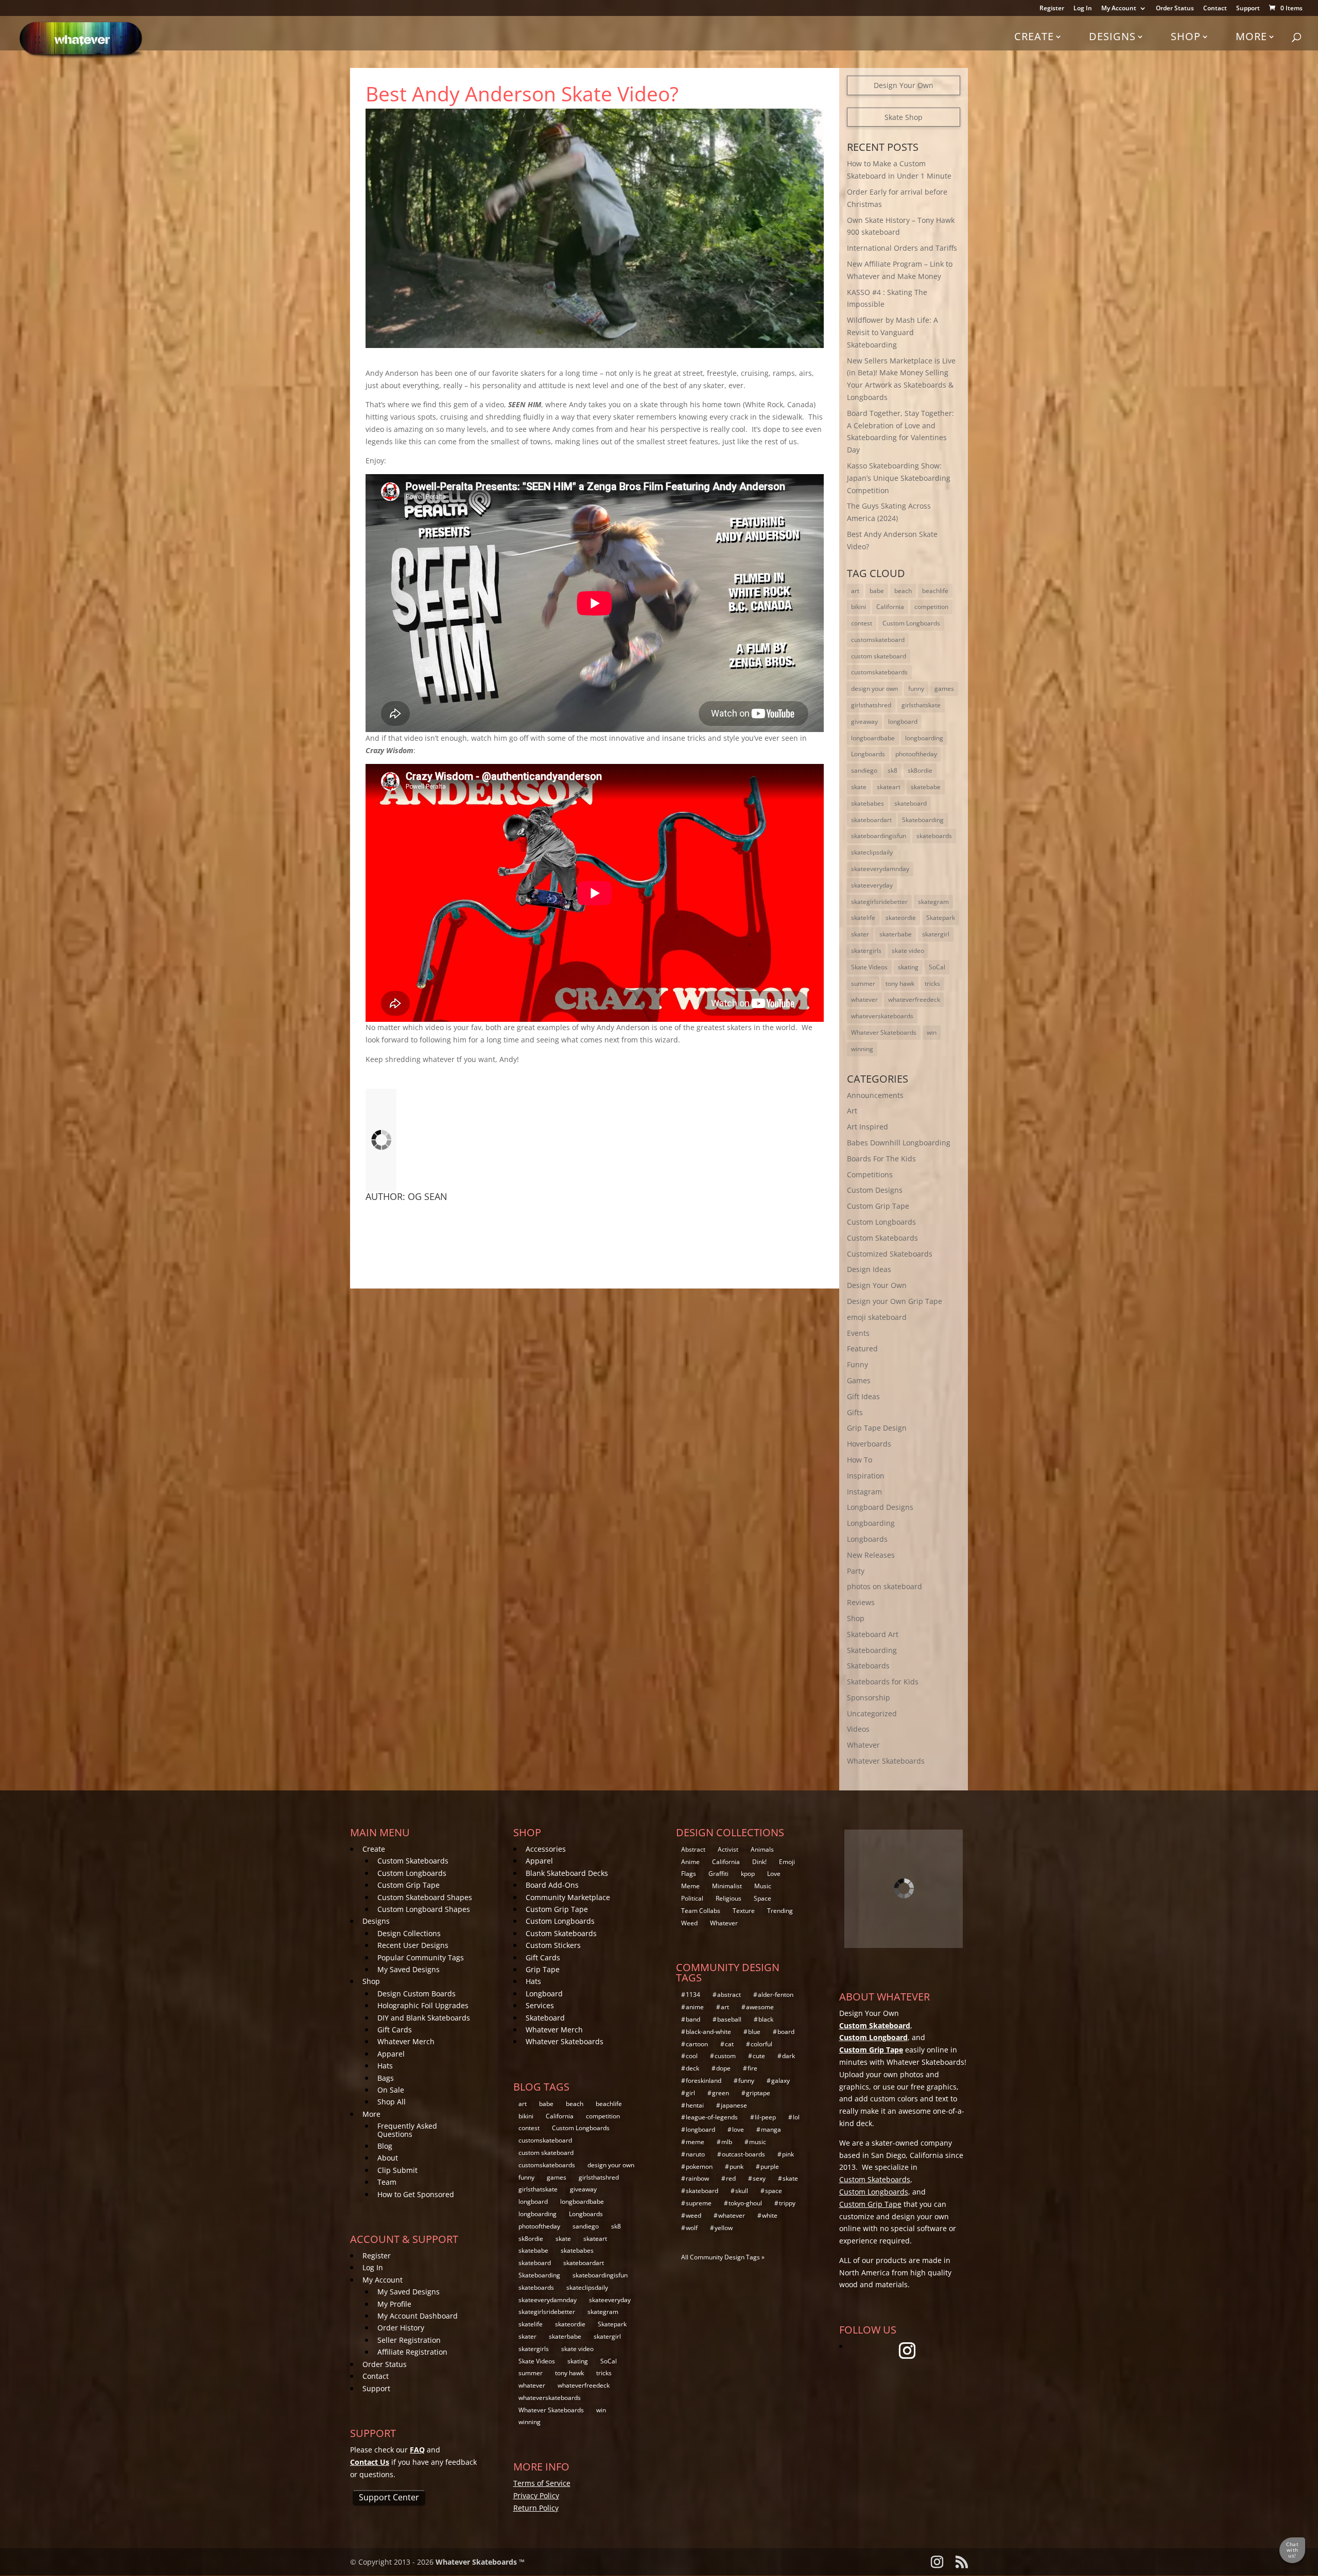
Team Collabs (701, 1911)
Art (852, 1111)
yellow (724, 2228)
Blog (385, 2146)
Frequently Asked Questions (407, 2130)
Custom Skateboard (875, 2025)
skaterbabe (896, 934)
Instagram (864, 1492)
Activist (728, 1849)
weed (693, 2215)
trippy (787, 2203)
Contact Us (370, 2462)
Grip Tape (543, 1969)
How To (860, 1460)
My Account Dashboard (418, 2316)
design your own (874, 689)
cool (692, 2056)
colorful (761, 2044)
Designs (1112, 36)
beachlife (935, 591)
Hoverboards (869, 1444)
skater (860, 934)
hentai (695, 2105)
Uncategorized (872, 1713)
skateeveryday (872, 885)
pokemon (699, 2166)
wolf (692, 2228)
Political (692, 1898)
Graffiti (718, 1874)
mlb (727, 2142)
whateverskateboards (882, 1016)
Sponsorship (869, 1698)
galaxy (781, 2081)
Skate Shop (904, 117)
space (774, 2191)
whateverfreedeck (914, 999)
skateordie (901, 918)
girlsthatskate (921, 705)
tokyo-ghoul (745, 2203)
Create (1034, 36)
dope (723, 2068)
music (758, 2142)
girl (690, 2093)
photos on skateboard (885, 1586)
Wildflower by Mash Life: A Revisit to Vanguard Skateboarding (892, 332)
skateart (889, 787)
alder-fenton (776, 1995)
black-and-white (708, 2032)
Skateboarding (923, 820)
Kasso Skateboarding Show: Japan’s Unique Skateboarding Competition (899, 478)
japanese (734, 2105)
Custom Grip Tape (878, 1206)
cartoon (697, 2044)
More (1251, 36)
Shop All (392, 2102)
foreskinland (704, 2081)
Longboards (868, 754)
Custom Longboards (911, 623)
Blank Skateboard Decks (567, 1873)
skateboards (934, 836)
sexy (759, 2178)
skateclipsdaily (872, 852)
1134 (693, 1995)
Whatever (863, 1745)
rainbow (697, 2178)
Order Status (1175, 9)
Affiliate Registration (412, 2352)
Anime (690, 1862)
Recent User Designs (413, 1945)
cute (759, 2056)
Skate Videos (869, 967)
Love (774, 1874)
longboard (903, 721)
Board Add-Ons (552, 1885)
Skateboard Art (873, 1634)
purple (770, 2166)
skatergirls (866, 951)
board (786, 2032)
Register (1052, 9)
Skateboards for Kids (883, 1682)
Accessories (546, 1849)
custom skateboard (879, 656)
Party (856, 1571)
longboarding (924, 738)
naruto (695, 2154)
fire (752, 2068)
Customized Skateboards (890, 1254)
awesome (760, 2007)
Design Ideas (869, 1269)
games (944, 689)
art (855, 591)
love (738, 2129)
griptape (758, 2093)
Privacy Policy (536, 2495)
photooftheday (916, 754)
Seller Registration (409, 2340)
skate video (908, 951)
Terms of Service (542, 2483)
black (766, 2019)
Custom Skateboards (882, 1238)
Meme (690, 1886)
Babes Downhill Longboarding (899, 1143)
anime (695, 2007)
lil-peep (765, 2117)
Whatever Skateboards (884, 1032)
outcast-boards (743, 2154)
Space (762, 1898)
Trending (780, 1911)
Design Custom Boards (417, 1994)
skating (908, 967)
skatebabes (868, 803)
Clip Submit (397, 2170)
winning (862, 1049)
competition (931, 607)
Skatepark (941, 918)
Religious (729, 1898)
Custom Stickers (553, 1945)
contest (862, 623)
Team (387, 2182)
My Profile (394, 2304)
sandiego (864, 770)
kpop (748, 1874)
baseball (729, 2019)
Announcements (875, 1095)
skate (859, 787)
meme (695, 2142)
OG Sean (428, 1196)
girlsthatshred (871, 705)
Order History (401, 2328)
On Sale (391, 2090)
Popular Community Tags (421, 1957)
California (890, 607)
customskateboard (878, 640)
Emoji (787, 1862)
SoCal (937, 967)
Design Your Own (904, 85)
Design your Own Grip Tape (895, 1301)
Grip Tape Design (877, 1428)
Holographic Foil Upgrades (423, 2005)
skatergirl (936, 934)
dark (788, 2056)
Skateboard (545, 2018)
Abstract (693, 1849)
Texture (744, 1911)
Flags (689, 1874)
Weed (689, 1923)
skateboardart (871, 820)
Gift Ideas (863, 1396)
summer (863, 984)
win (932, 1032)
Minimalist (727, 1886)
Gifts (855, 1412)
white (770, 2215)
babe (877, 591)
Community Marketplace (568, 1897)
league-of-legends (712, 2117)
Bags (386, 2078)
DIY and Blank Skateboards (424, 2018)
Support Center (389, 2497)
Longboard (544, 1994)
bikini (859, 607)
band (693, 2019)
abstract (729, 1995)
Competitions (870, 1174)
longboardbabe (873, 738)
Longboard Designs (880, 1507)
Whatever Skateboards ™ (480, 2562)
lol (796, 2117)
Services (540, 2005)
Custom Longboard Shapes (424, 1909)
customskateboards (879, 672)
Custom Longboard (873, 2037)
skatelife (863, 918)
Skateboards (868, 1666)
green (721, 2093)
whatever (864, 999)
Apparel (391, 2054)
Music (763, 1886)
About (388, 2158)
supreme (699, 2203)
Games (859, 1380)
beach (903, 591)
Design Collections (409, 1933)
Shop (1186, 36)
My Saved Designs (409, 1969)
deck (692, 2068)
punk (736, 2166)
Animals (762, 1849)
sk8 (892, 770)
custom (725, 2056)
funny (916, 689)
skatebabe (926, 787)
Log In (1083, 9)
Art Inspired (868, 1127)
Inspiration (866, 1476)
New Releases (871, 1555)
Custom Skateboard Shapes (425, 1897)
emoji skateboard (877, 1317)
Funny (857, 1364)
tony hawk (900, 984)
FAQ (417, 2450)
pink (788, 2154)
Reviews (861, 1602)
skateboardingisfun (879, 836)
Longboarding (871, 1523)
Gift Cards (395, 2030)
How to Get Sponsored (416, 2194)
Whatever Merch (406, 2041)
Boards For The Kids (881, 1159)
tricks (932, 984)
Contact (1215, 9)
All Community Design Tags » (723, 2257)
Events (858, 1333)
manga (771, 2129)
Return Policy (536, 2508)
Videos (858, 1729)
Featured (862, 1348)
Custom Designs (875, 1190)
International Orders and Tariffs (902, 248)
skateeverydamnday (880, 869)
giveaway (864, 721)
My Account (1119, 9)
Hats (385, 2066)
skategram (933, 902)
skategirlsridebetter (879, 902)
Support (1248, 9)
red (731, 2178)
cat (729, 2044)
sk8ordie (920, 770)
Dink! (759, 1862)
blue (754, 2032)
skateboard (911, 803)
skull (742, 2191)
